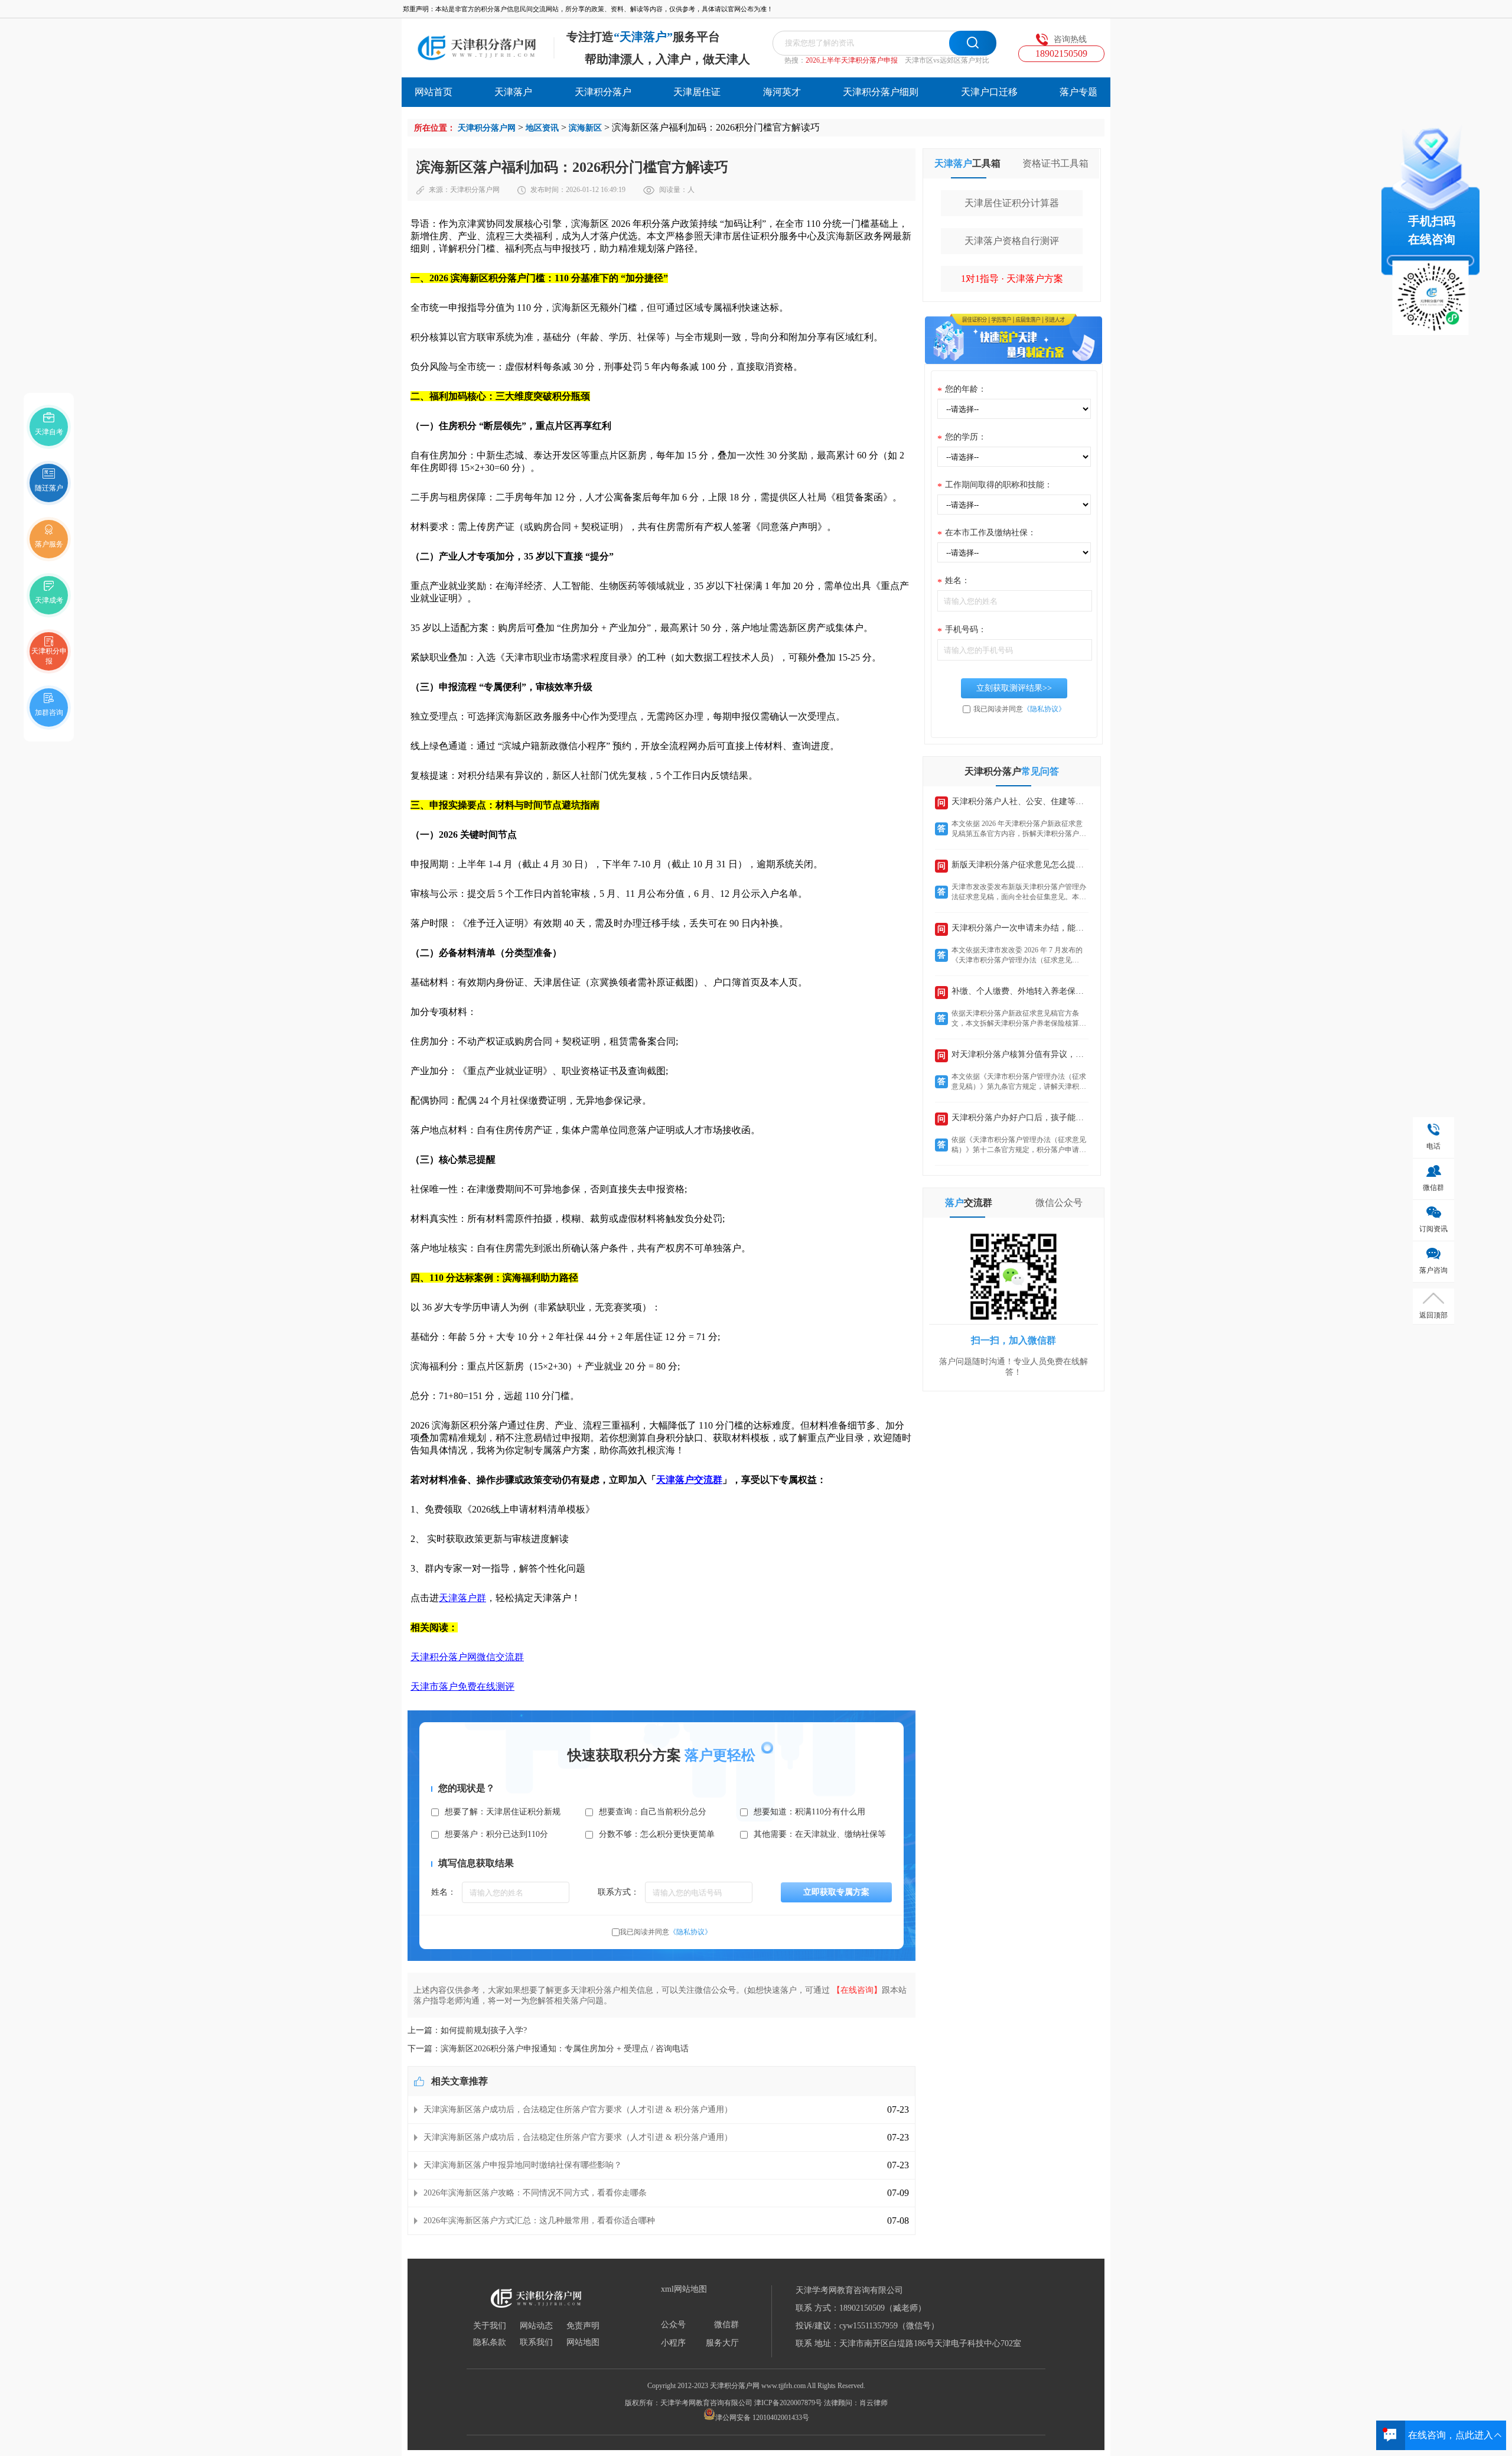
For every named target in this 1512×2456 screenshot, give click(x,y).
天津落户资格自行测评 (1012, 241)
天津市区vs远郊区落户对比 (947, 60)
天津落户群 (462, 1598)
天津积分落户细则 (881, 92)
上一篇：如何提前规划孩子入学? (467, 2030)
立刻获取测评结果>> (1014, 688)
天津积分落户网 (487, 128)
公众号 (673, 2325)
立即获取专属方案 (836, 1892)
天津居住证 (697, 92)
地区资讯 (542, 128)
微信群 (726, 2325)
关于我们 (490, 2326)
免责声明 (583, 2326)
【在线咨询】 (857, 1990)
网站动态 (536, 2326)
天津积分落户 (603, 92)
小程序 (673, 2343)
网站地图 (583, 2343)
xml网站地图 (684, 2289)
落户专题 (1078, 92)
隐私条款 (490, 2343)
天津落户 (513, 92)
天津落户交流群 (689, 1480)
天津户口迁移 (989, 92)
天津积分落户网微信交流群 (467, 1657)
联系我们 (536, 2343)
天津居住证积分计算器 (1012, 203)
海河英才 (782, 92)
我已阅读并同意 (666, 1932)
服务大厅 (722, 2343)
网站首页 (434, 92)
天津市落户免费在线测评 (462, 1686)
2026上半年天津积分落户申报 (852, 60)
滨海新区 (585, 128)
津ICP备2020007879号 (788, 2403)
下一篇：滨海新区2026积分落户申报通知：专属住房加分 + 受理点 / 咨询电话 (548, 2049)
